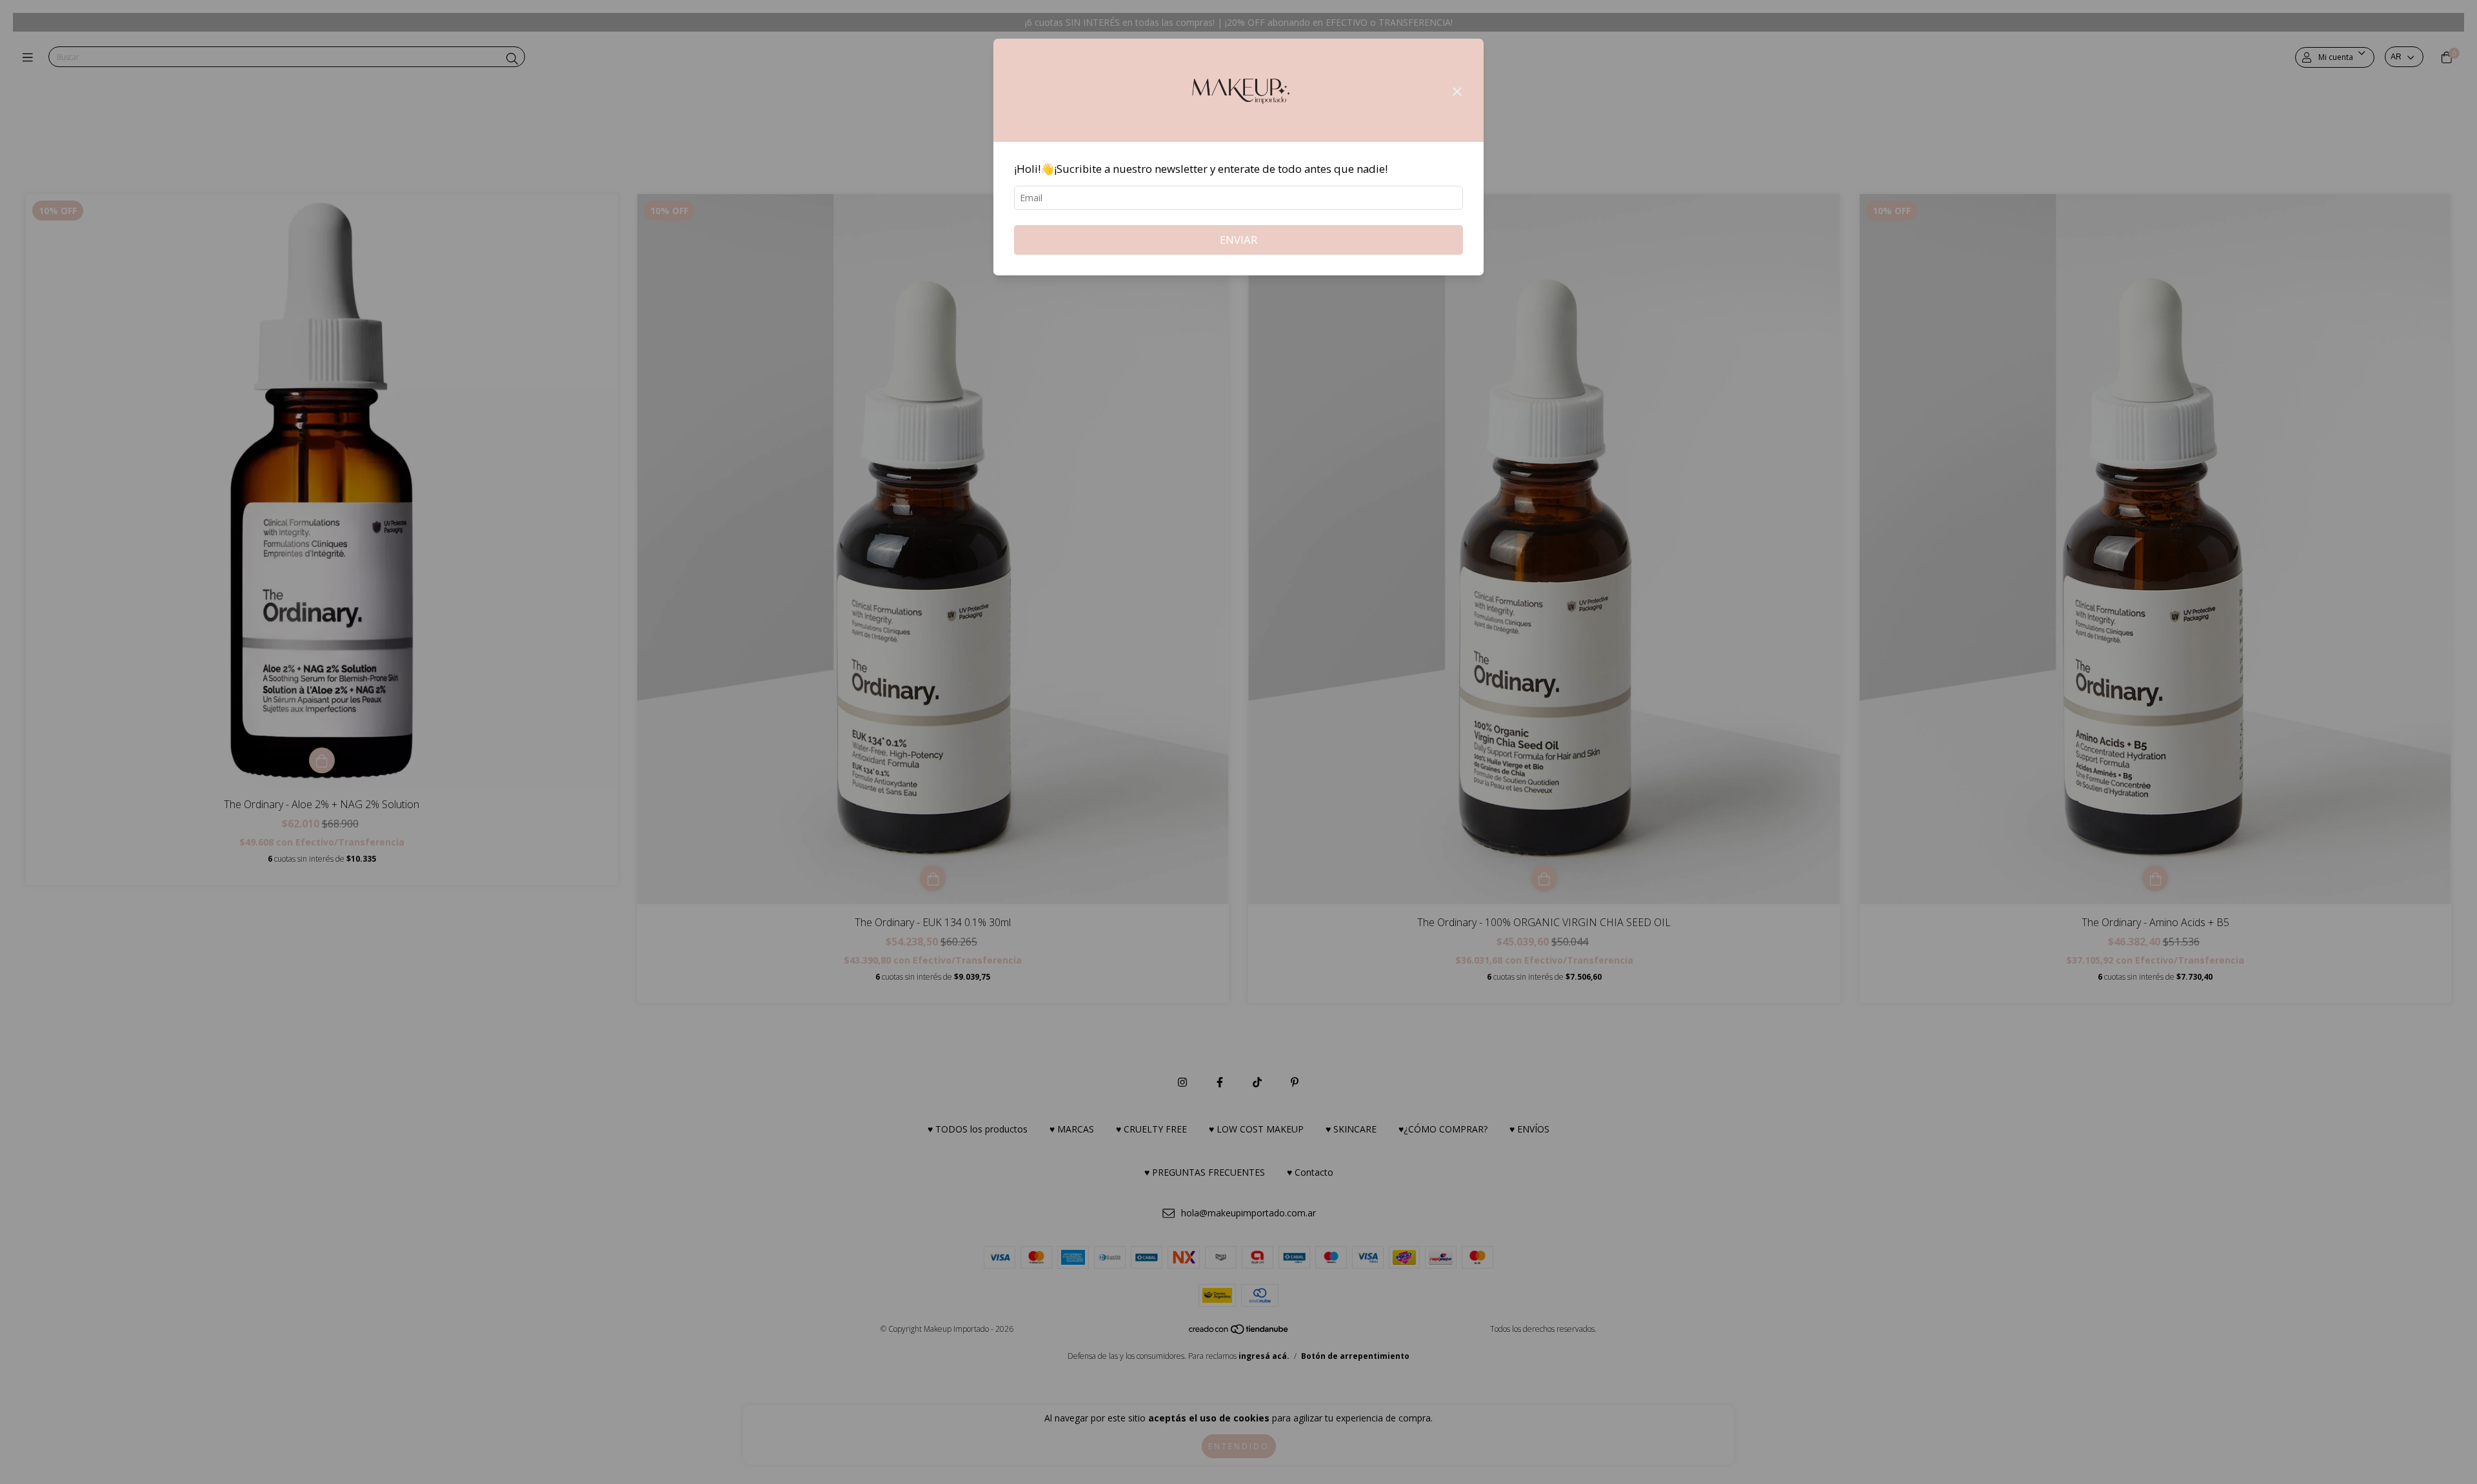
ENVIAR (1238, 240)
